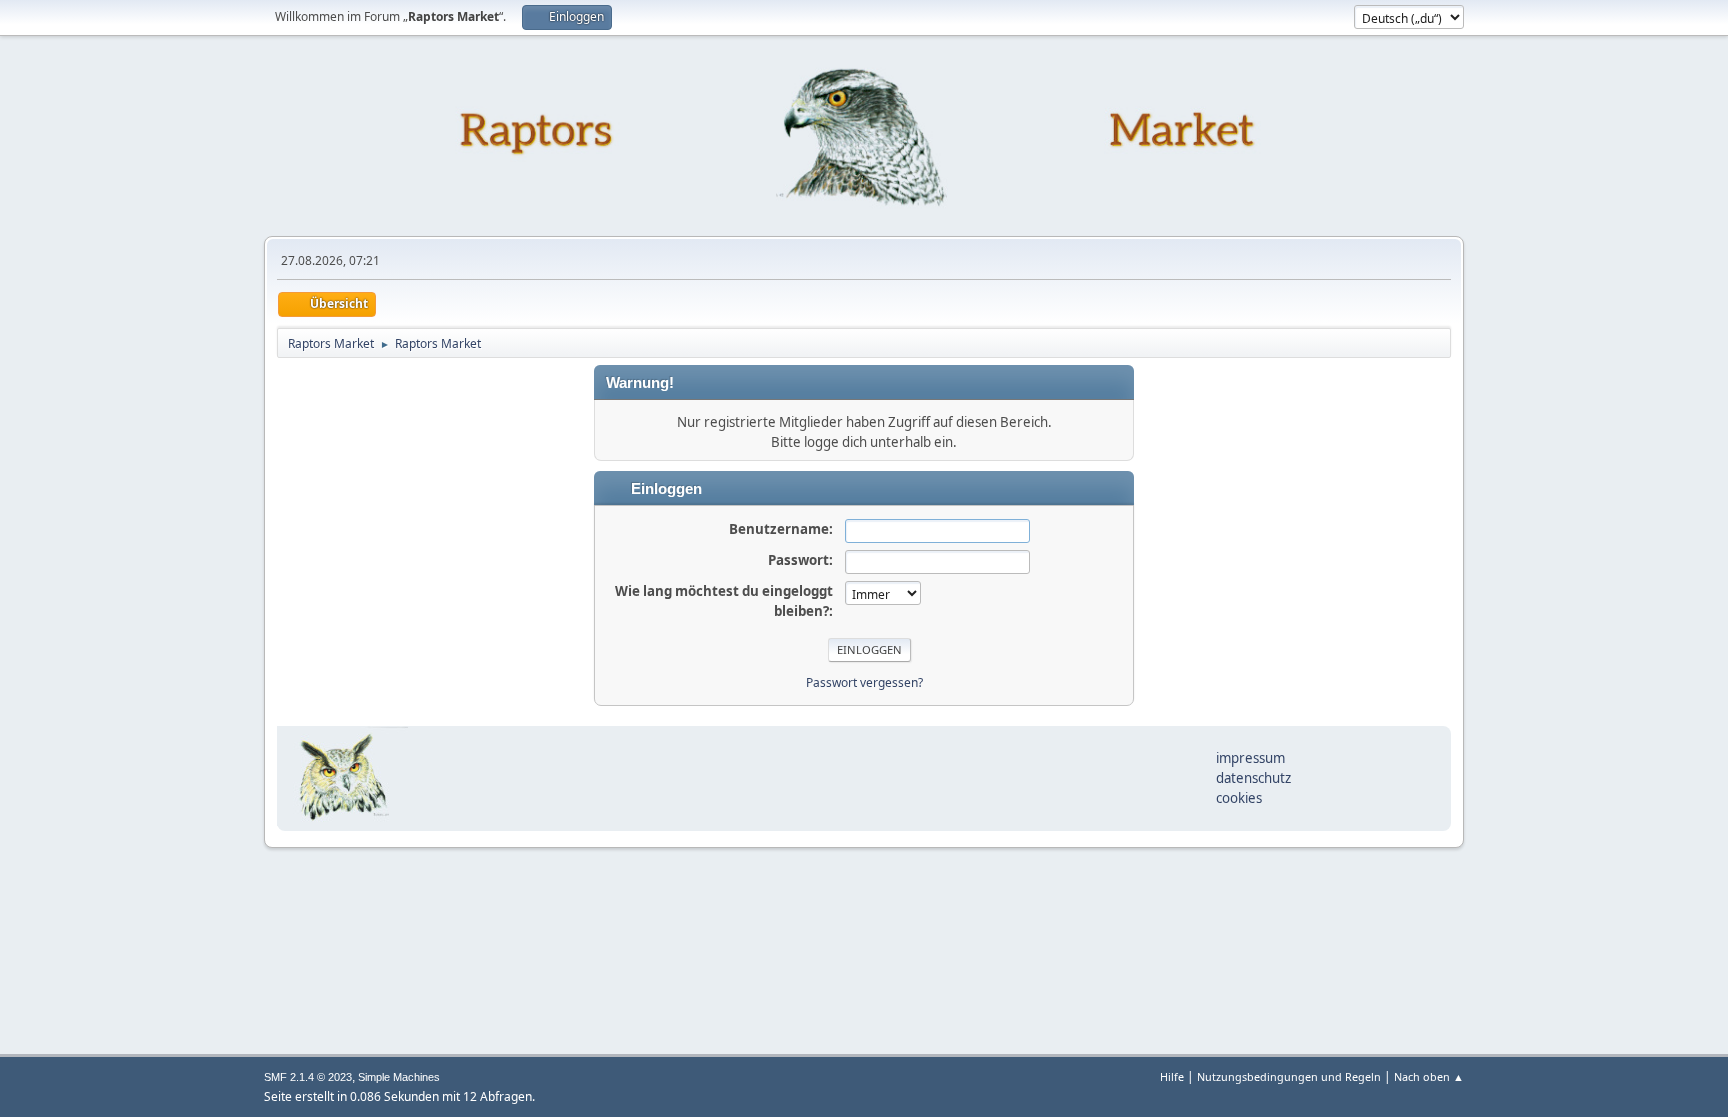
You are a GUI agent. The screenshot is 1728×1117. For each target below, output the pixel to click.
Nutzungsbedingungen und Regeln (1289, 1076)
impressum (1250, 758)
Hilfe (1172, 1076)
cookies (1239, 798)
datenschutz (1253, 778)
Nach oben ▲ (1429, 1076)
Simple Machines (399, 1077)
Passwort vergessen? (864, 682)
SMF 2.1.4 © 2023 (308, 1077)
